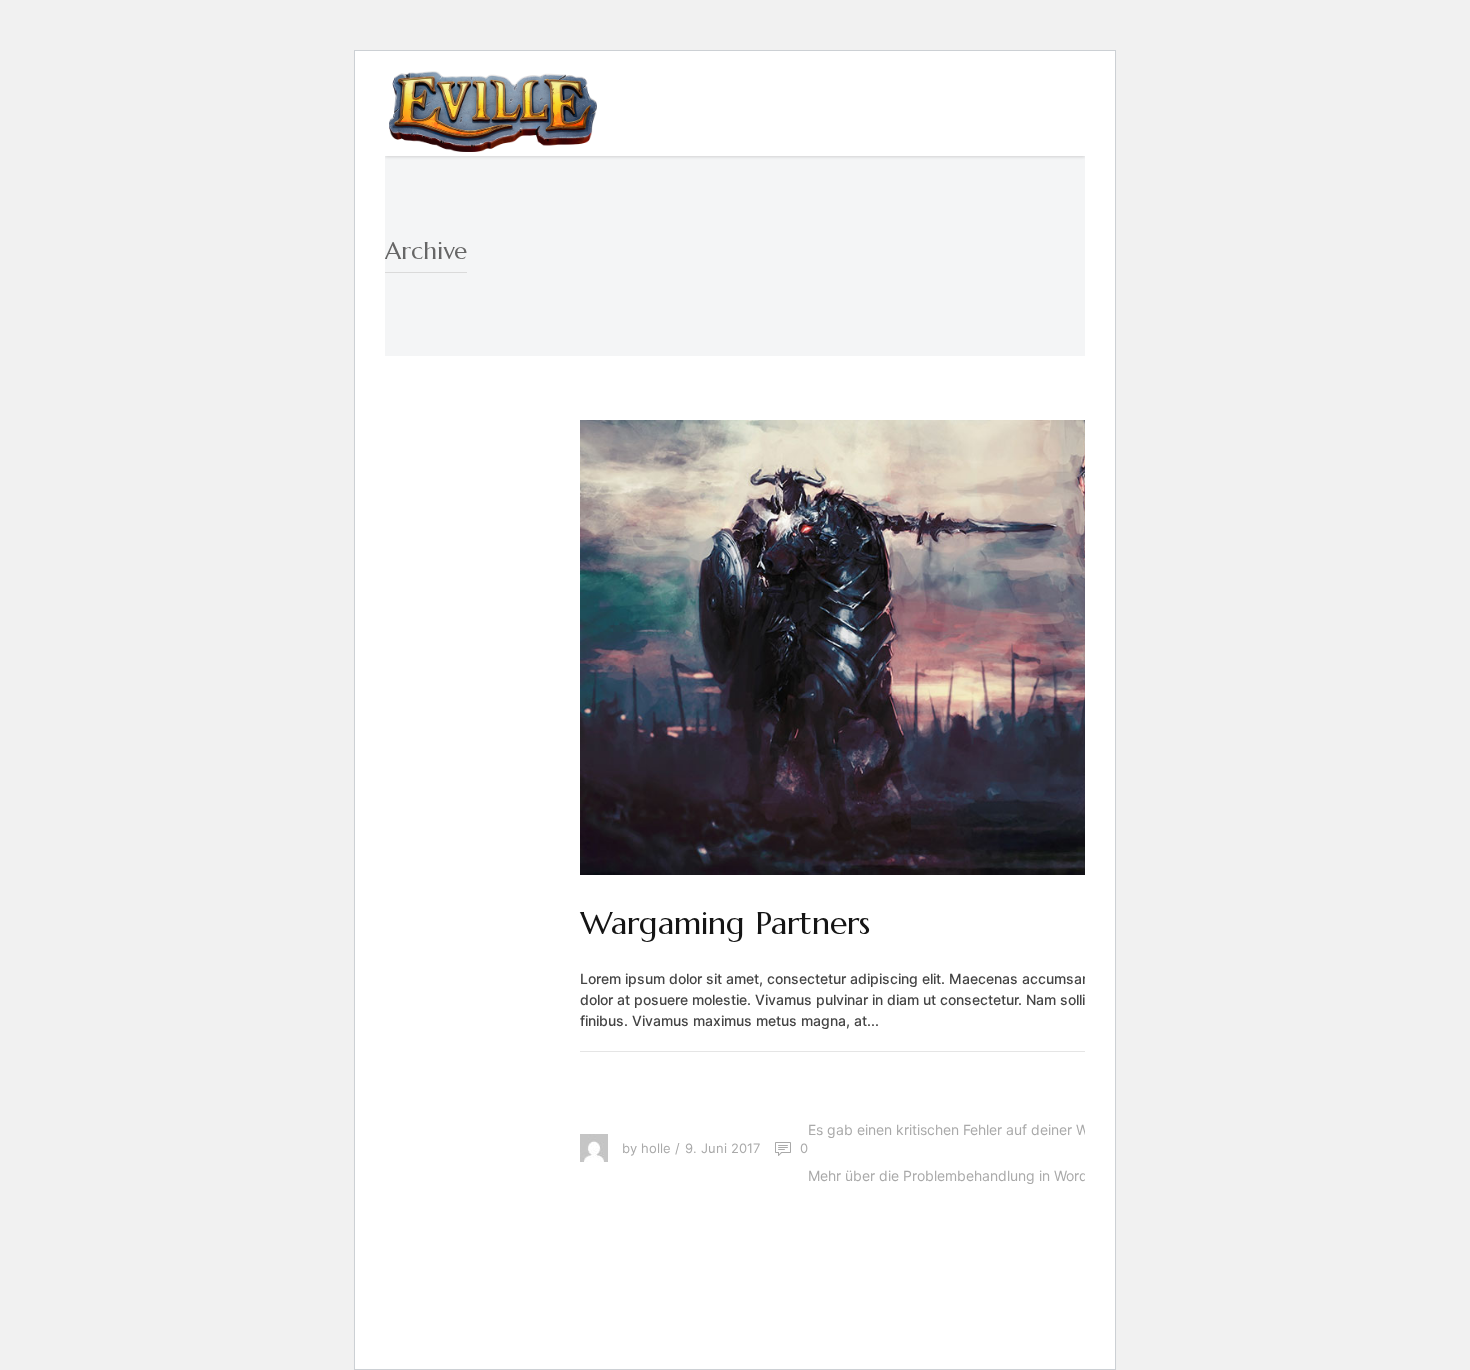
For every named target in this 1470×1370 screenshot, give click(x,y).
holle (656, 1148)
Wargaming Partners (725, 923)
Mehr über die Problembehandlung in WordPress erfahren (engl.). (1020, 1175)
